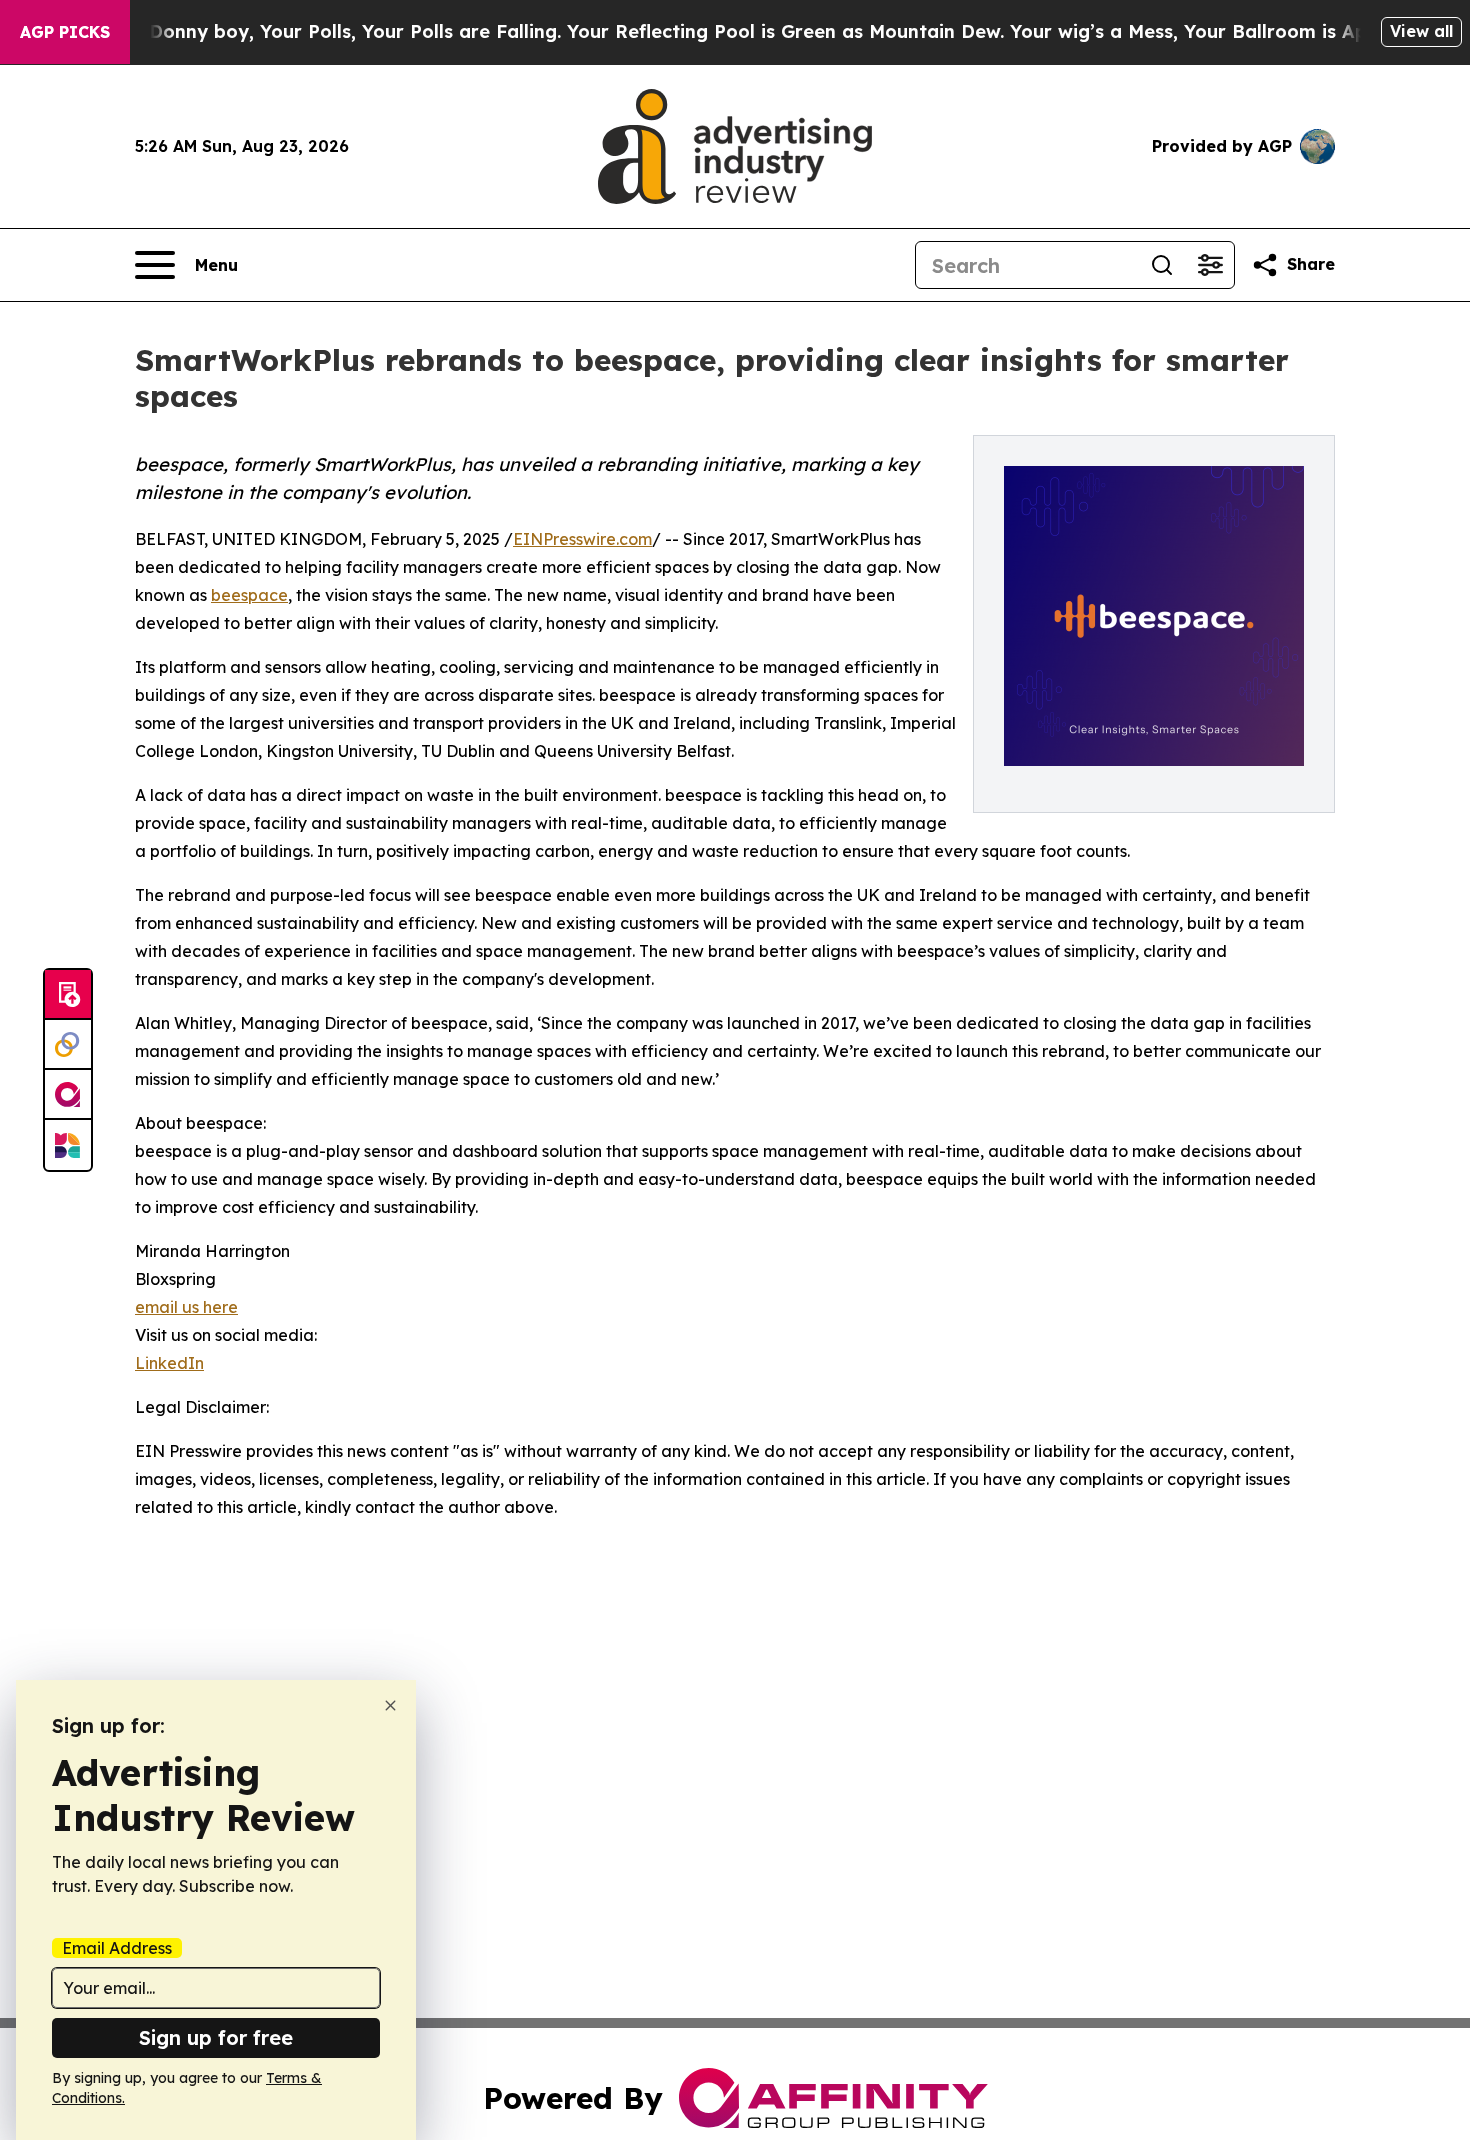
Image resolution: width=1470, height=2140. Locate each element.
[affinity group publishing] (68, 1095)
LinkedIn (169, 1363)
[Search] (1162, 265)
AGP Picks (65, 32)
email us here (186, 1307)
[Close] (390, 1705)
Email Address (117, 1948)
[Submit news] (68, 995)
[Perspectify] (68, 1045)
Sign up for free (216, 2037)
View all (1421, 31)
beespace (249, 595)
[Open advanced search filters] (1210, 265)
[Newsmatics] (68, 1145)
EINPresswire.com (582, 539)
